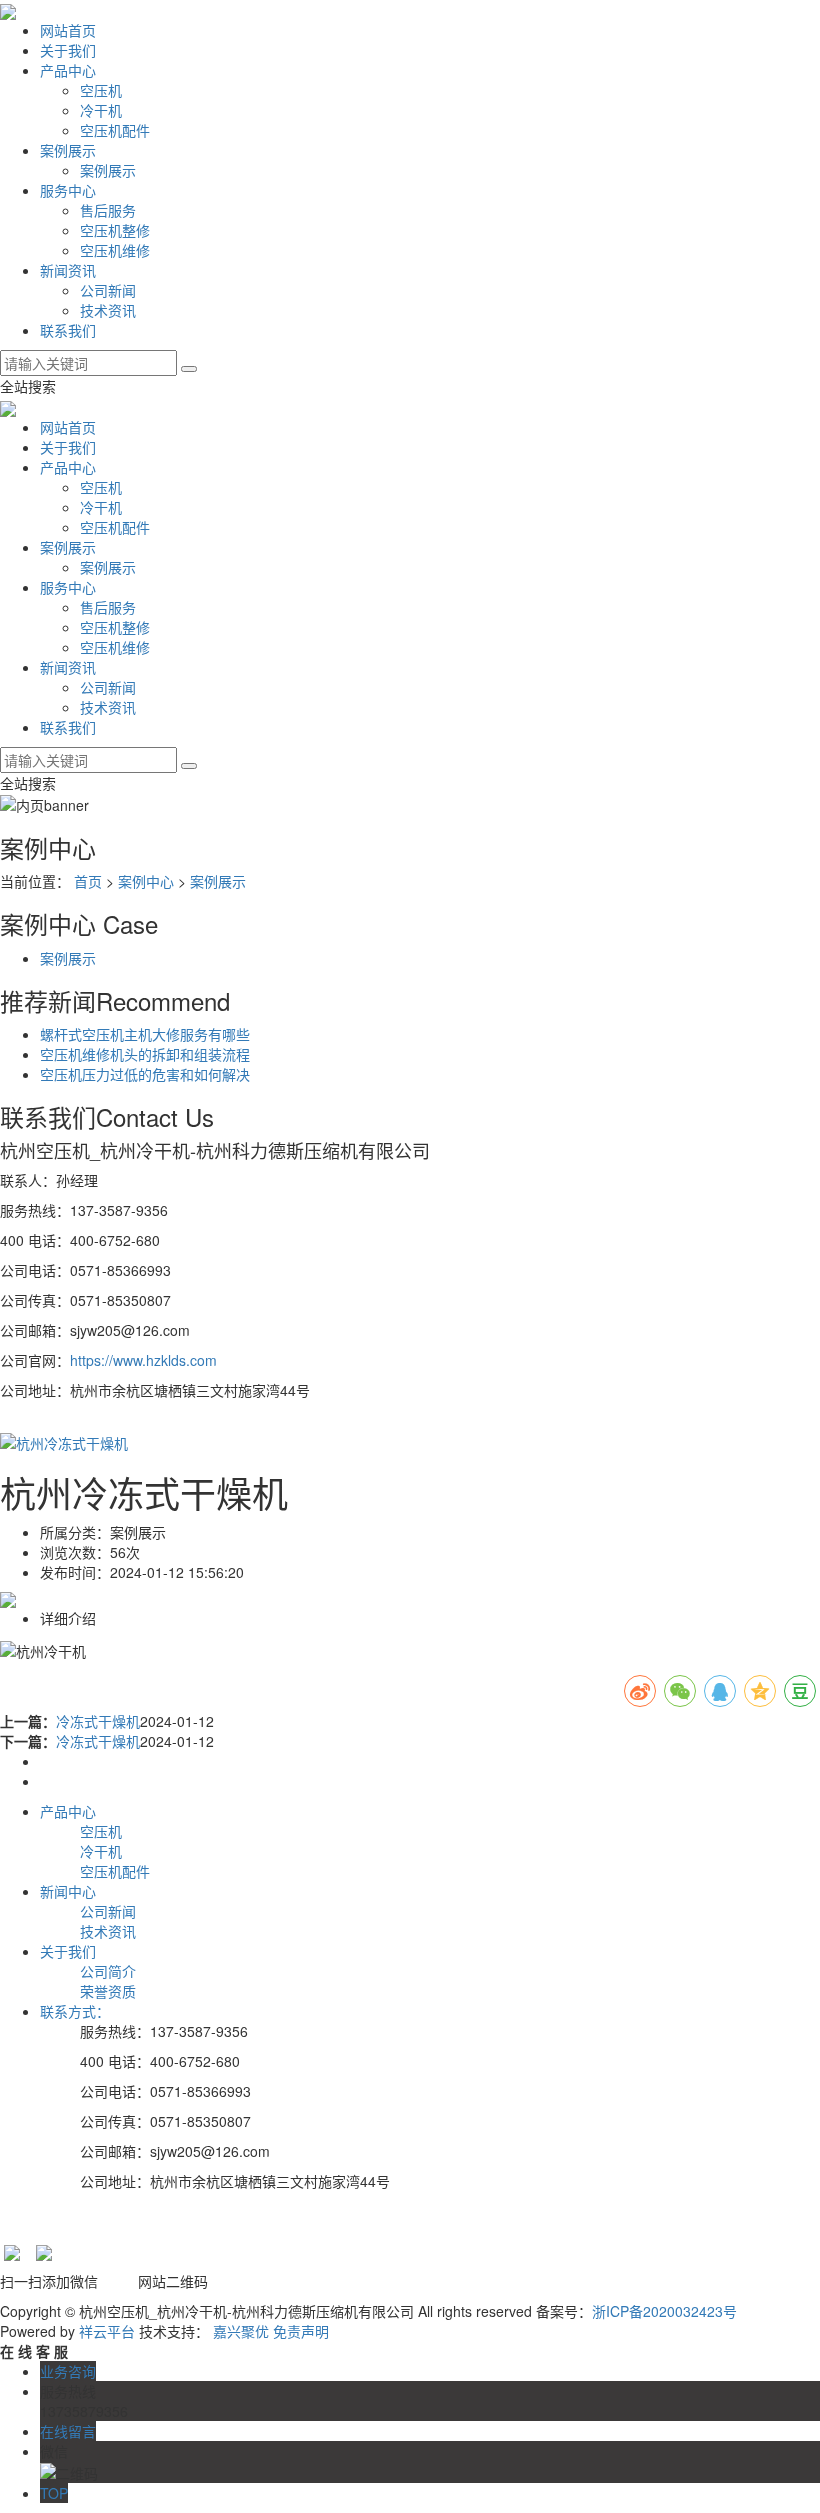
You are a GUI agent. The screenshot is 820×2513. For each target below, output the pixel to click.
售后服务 (108, 210)
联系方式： (75, 2011)
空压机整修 (115, 230)
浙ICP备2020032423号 (664, 2311)
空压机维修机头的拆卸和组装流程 (145, 1054)
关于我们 (68, 50)
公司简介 (108, 1971)
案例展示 (68, 150)
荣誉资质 (108, 1991)
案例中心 (146, 881)
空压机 (101, 90)
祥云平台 (107, 2331)
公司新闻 (108, 290)
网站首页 (68, 30)
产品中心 (68, 70)
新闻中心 (68, 1891)
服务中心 (68, 190)
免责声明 (301, 2331)
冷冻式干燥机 (98, 1721)
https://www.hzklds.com (143, 1360)
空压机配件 (115, 130)
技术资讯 (108, 310)
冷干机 (101, 110)
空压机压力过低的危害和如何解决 (145, 1074)
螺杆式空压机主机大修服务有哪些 (145, 1034)
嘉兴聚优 (241, 2331)
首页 (88, 881)
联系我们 (68, 330)
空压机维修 (115, 250)
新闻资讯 (68, 270)
